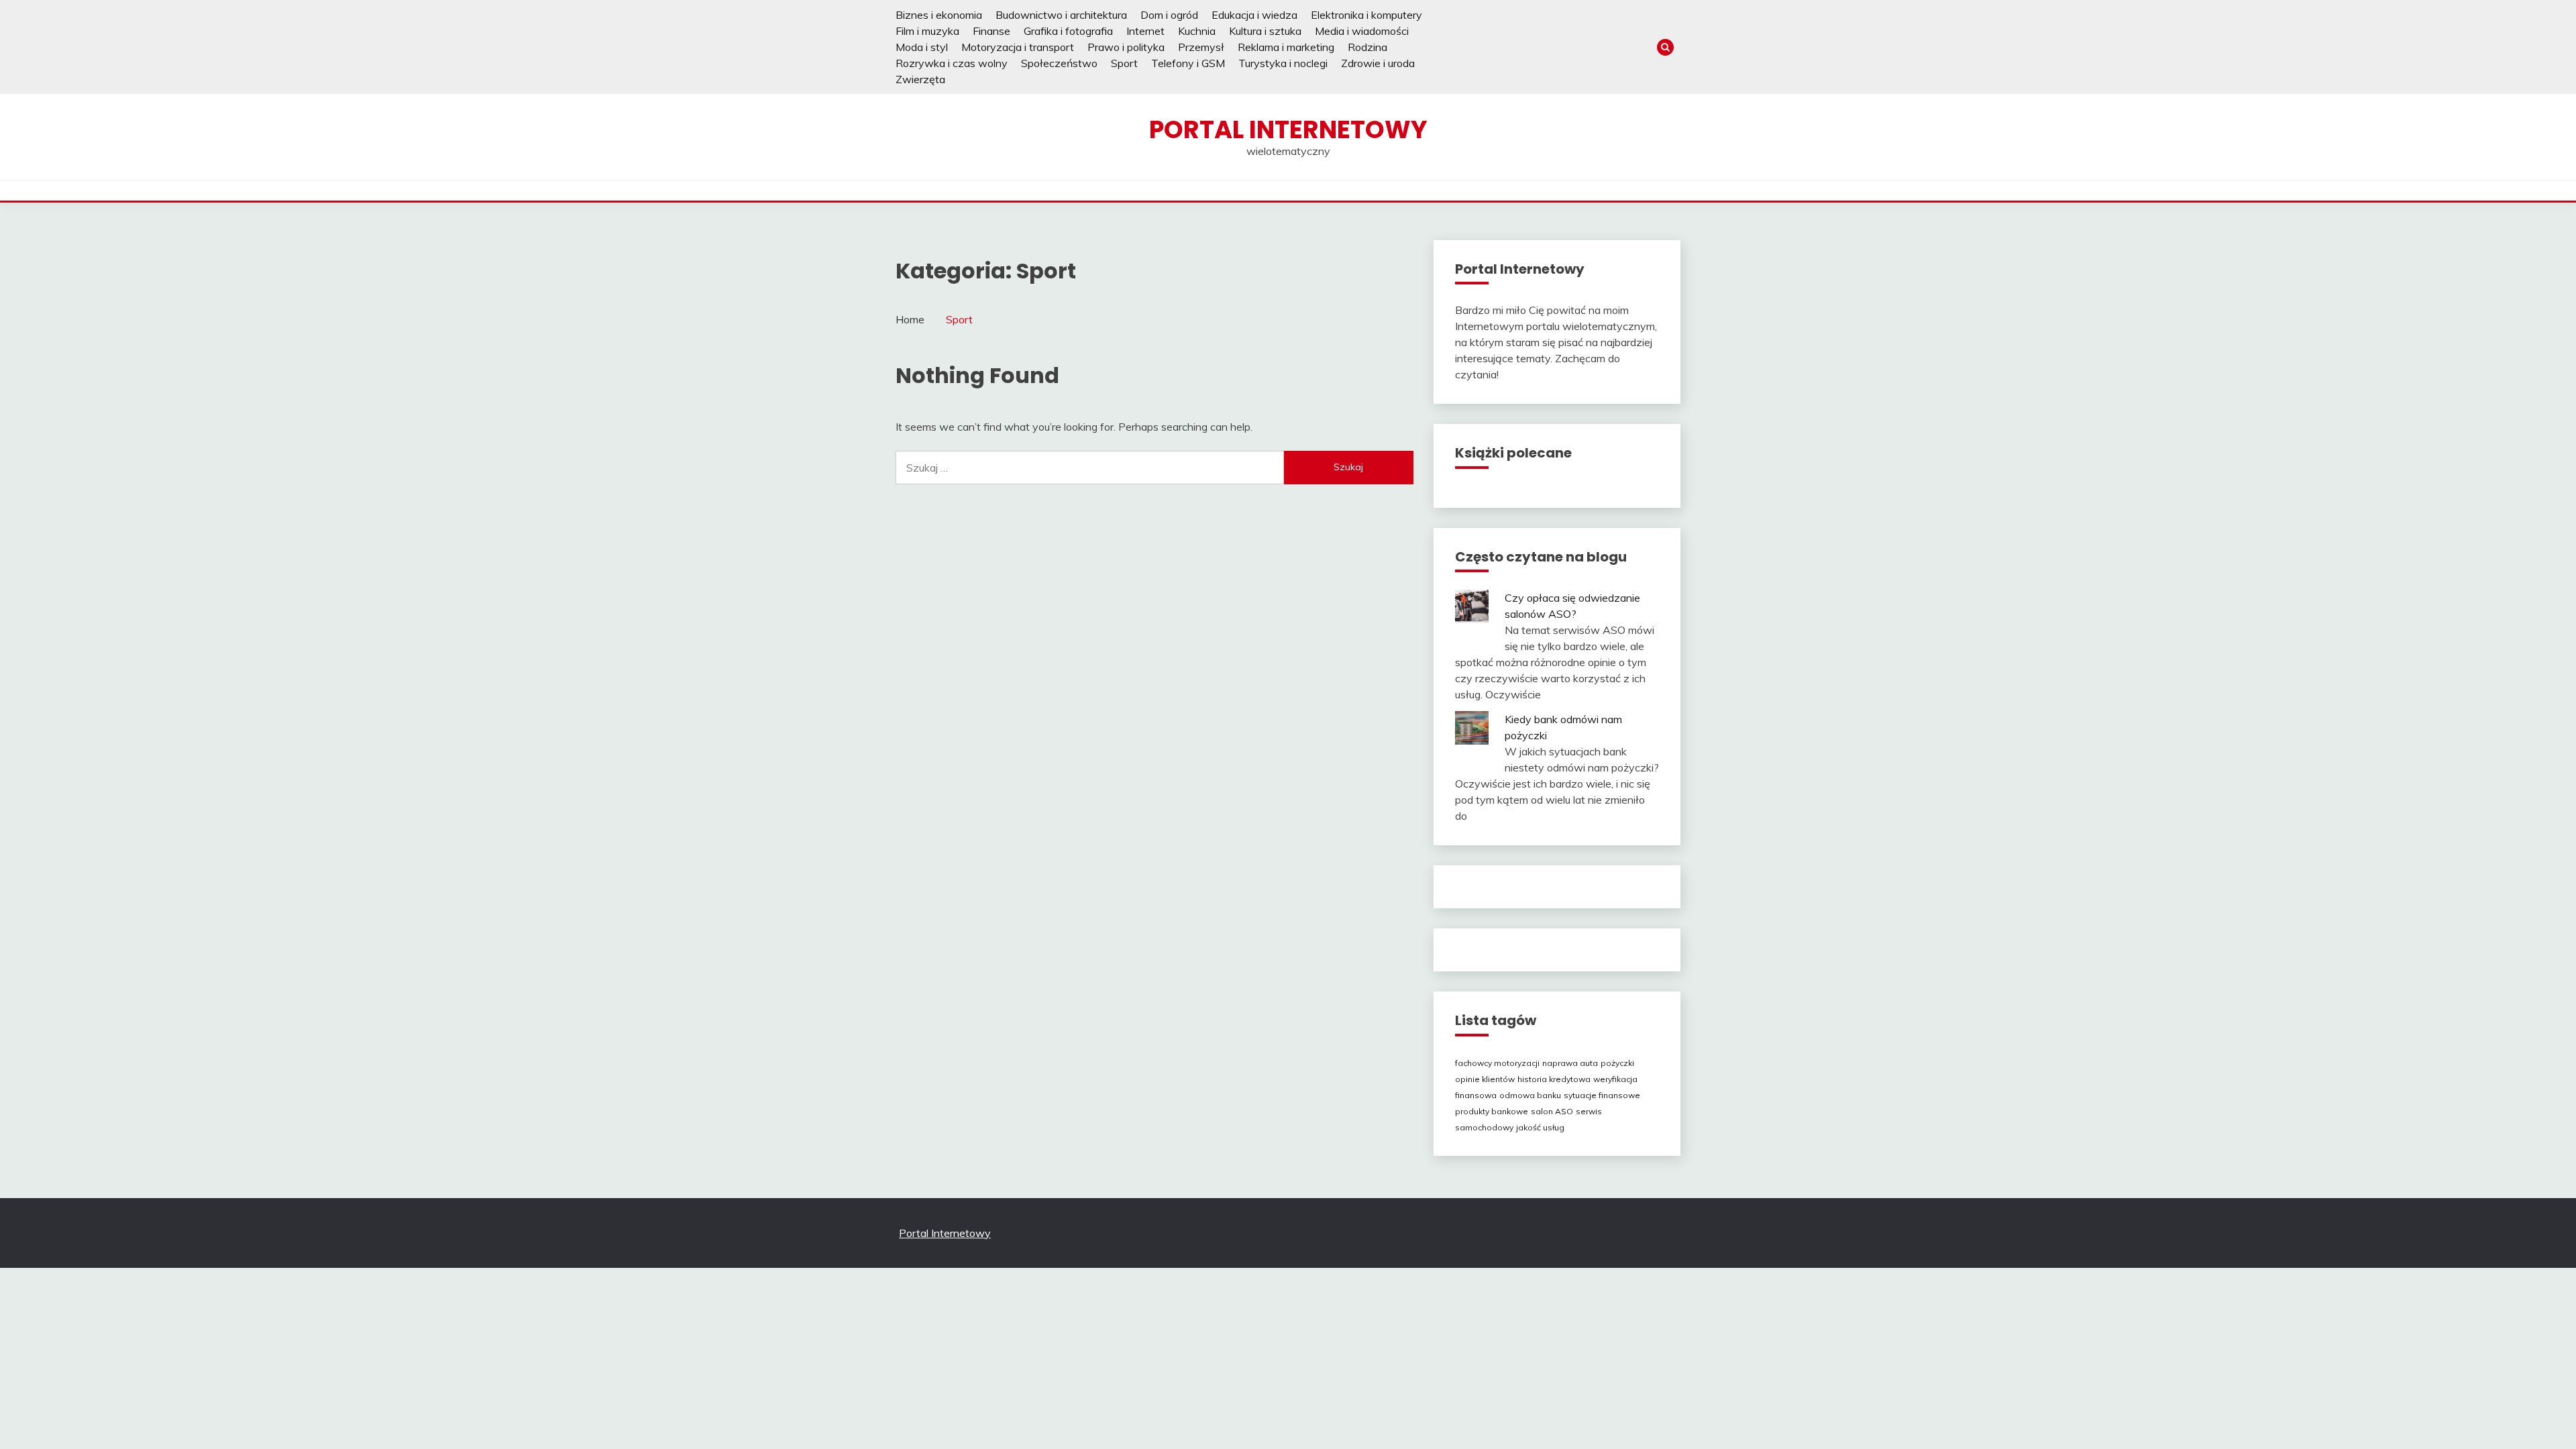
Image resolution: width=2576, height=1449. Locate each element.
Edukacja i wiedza (1254, 15)
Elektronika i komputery (1366, 15)
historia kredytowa (1554, 1079)
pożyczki (1617, 1063)
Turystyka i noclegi (1283, 63)
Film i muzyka (927, 31)
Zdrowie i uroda (1378, 63)
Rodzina (1367, 47)
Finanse (991, 31)
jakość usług (1540, 1127)
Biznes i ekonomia (939, 15)
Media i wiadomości (1362, 31)
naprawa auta (1570, 1063)
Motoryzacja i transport (1018, 47)
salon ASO (1552, 1111)
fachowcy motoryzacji (1497, 1063)
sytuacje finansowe (1602, 1095)
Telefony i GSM (1188, 63)
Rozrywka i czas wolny (952, 63)
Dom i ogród (1169, 15)
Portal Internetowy (1288, 129)
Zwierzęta (920, 79)
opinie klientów (1485, 1079)
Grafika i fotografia (1068, 31)
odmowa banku (1530, 1095)
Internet (1145, 31)
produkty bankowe (1492, 1111)
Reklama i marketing (1286, 47)
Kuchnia (1197, 31)
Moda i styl (922, 47)
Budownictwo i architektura (1061, 15)
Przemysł (1201, 47)
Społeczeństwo (1059, 63)
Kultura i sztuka (1265, 31)
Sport (1124, 63)
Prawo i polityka (1126, 47)
